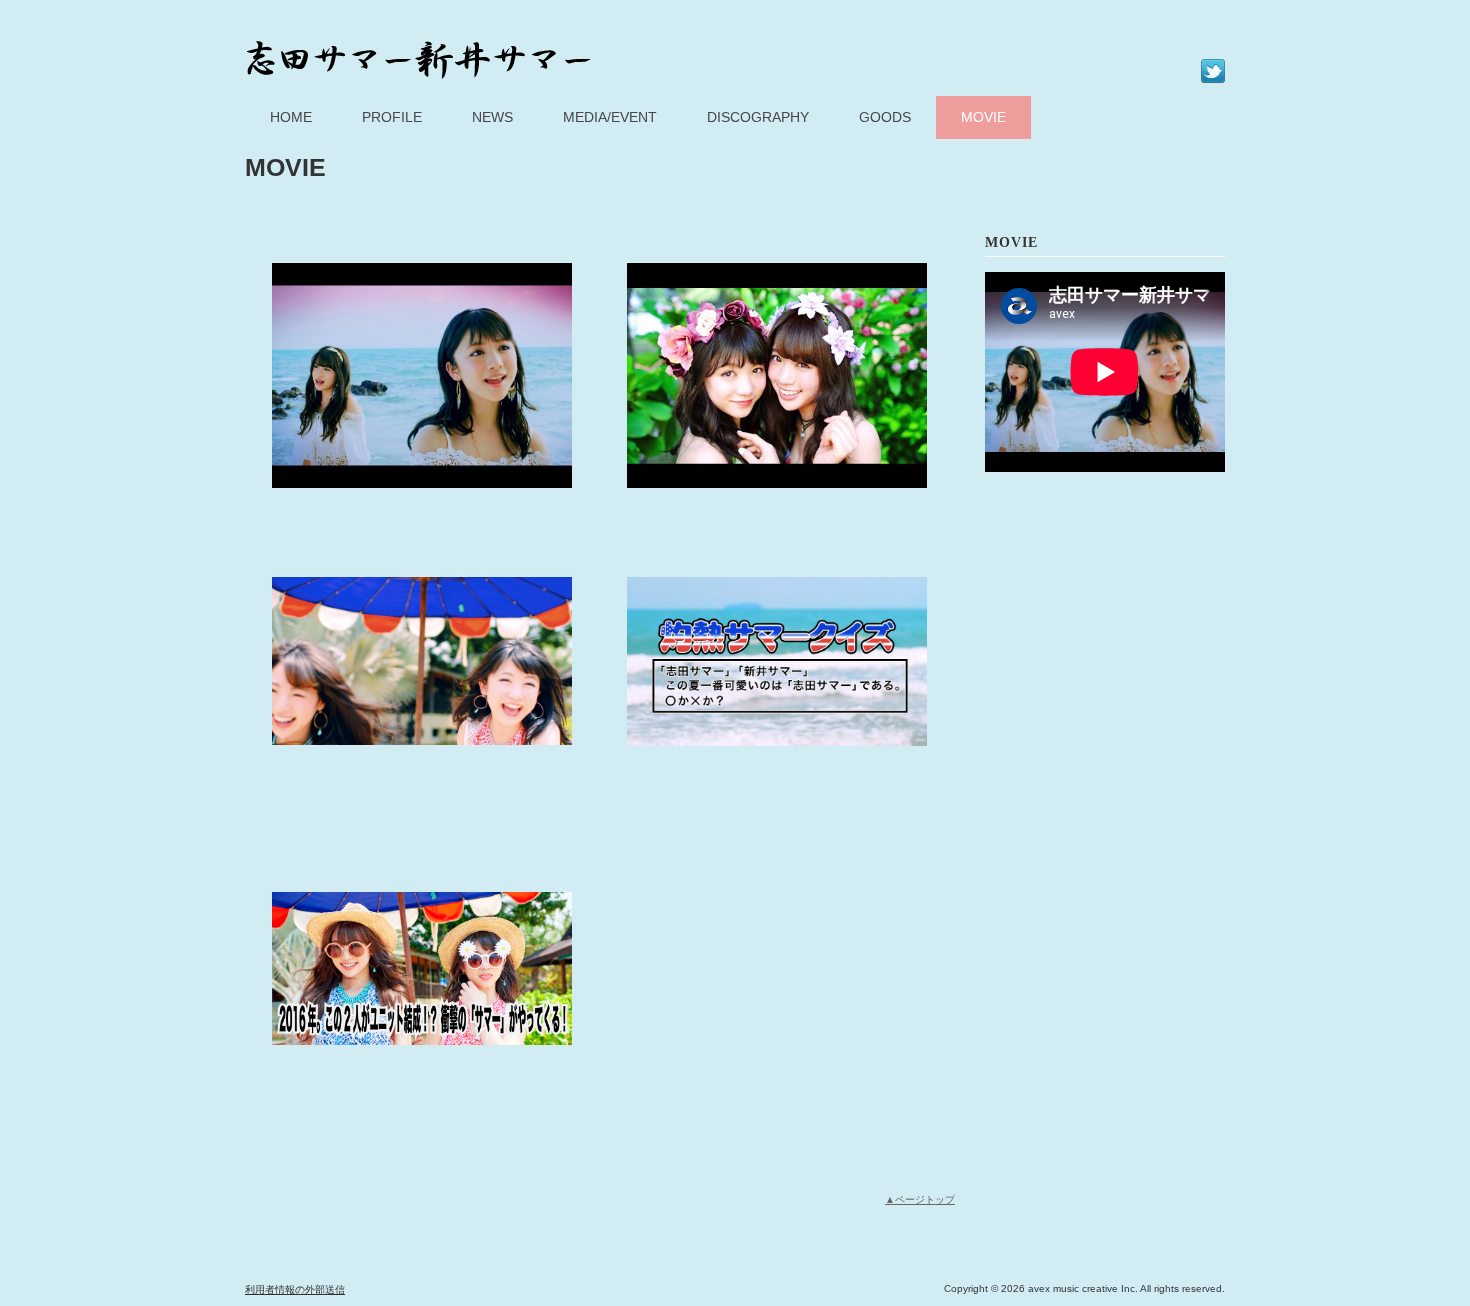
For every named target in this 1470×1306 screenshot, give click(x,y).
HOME (291, 117)
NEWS (492, 117)
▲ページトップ (920, 1199)
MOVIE (983, 117)
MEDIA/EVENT (610, 117)
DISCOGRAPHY (758, 117)
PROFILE (392, 117)
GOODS (885, 117)
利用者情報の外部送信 (295, 1289)
